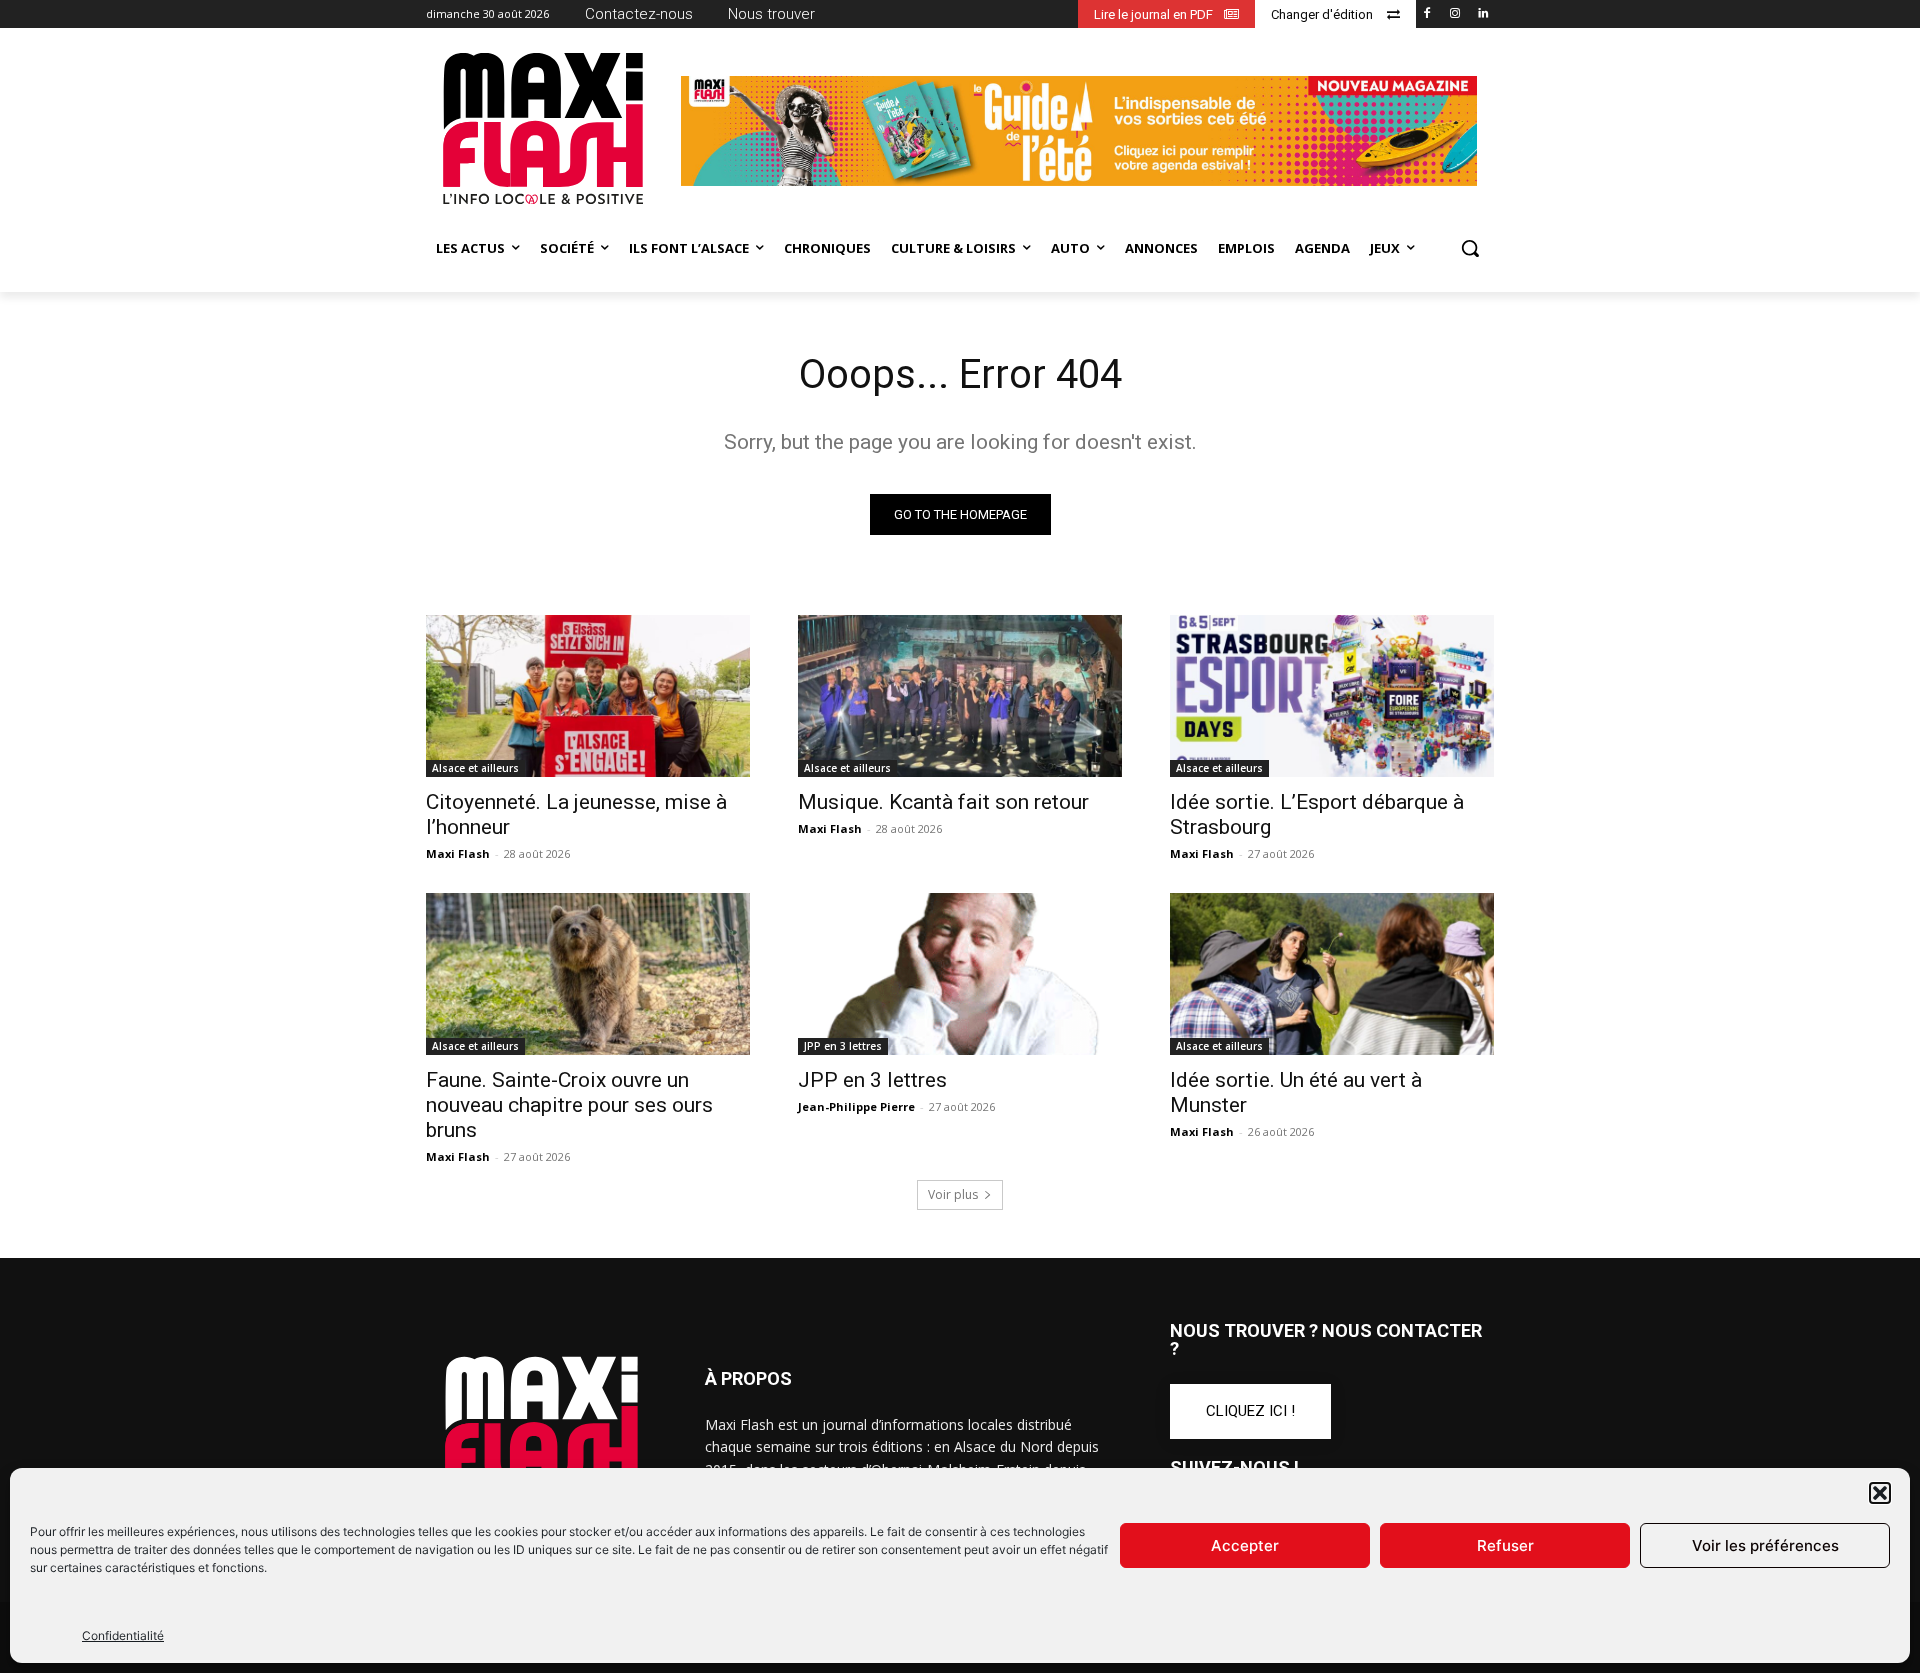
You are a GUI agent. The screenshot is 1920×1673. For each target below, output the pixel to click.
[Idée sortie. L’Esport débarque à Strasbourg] (1332, 696)
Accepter (1245, 1545)
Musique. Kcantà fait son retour (943, 802)
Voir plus (953, 1194)
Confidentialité (123, 1635)
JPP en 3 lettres (843, 1046)
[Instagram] (1454, 14)
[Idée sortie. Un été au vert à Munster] (1332, 974)
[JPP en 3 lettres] (960, 974)
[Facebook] (1427, 14)
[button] (1880, 1493)
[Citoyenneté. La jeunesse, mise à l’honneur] (588, 696)
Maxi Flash (458, 853)
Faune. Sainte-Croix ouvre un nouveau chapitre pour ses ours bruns (569, 1105)
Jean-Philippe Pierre (856, 1106)
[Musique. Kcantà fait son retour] (960, 696)
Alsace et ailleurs (475, 768)
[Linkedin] (1482, 14)
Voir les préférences (1765, 1545)
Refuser (1505, 1545)
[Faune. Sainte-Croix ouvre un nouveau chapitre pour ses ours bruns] (588, 974)
